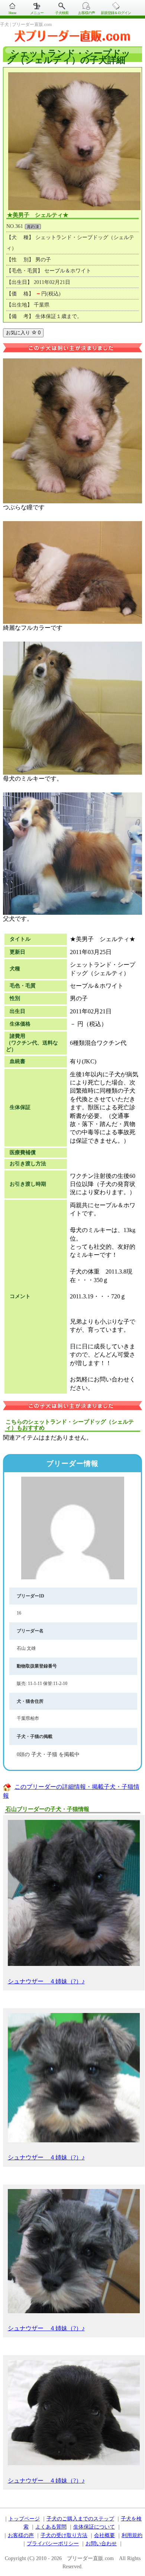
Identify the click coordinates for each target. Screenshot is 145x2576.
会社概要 (104, 2535)
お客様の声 (86, 13)
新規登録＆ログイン (116, 13)
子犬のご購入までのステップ (80, 2519)
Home (12, 13)
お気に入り (23, 333)
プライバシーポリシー (53, 2544)
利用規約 (132, 2535)
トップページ (24, 2519)
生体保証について (94, 2527)
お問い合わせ (101, 2544)
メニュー (37, 13)
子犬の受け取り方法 (64, 2535)
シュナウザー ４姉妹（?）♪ (46, 1981)
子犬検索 (62, 13)
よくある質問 (51, 2527)
